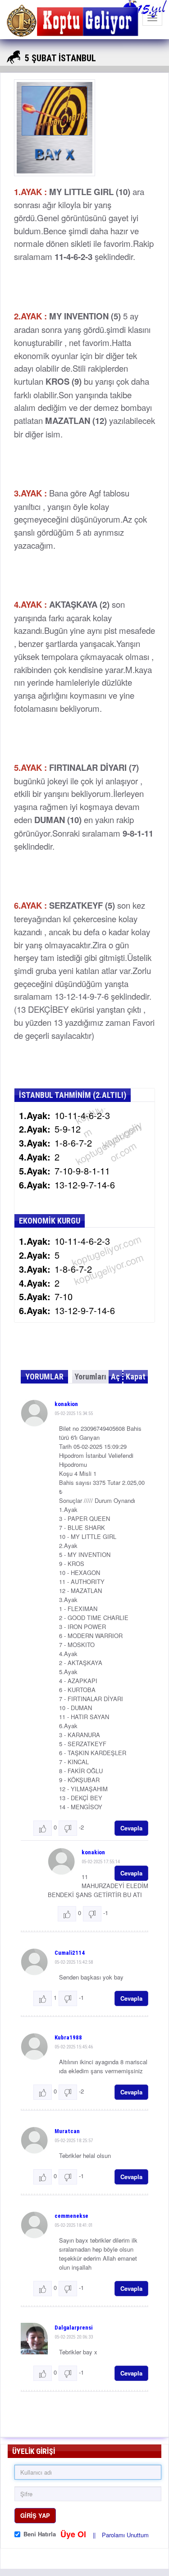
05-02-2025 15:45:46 (74, 2047)
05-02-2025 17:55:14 (101, 1862)
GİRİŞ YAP (35, 2515)
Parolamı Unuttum (125, 2535)
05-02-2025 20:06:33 (74, 2337)
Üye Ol (74, 2534)
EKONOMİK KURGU (50, 1221)
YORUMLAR (44, 1377)
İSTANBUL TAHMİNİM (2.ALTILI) (73, 1095)
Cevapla (131, 1828)
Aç (115, 1377)
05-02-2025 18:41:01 (74, 2225)
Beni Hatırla (40, 2534)
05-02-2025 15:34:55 (74, 1413)
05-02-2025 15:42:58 (74, 1962)
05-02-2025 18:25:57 (74, 2141)
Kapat (136, 1377)
